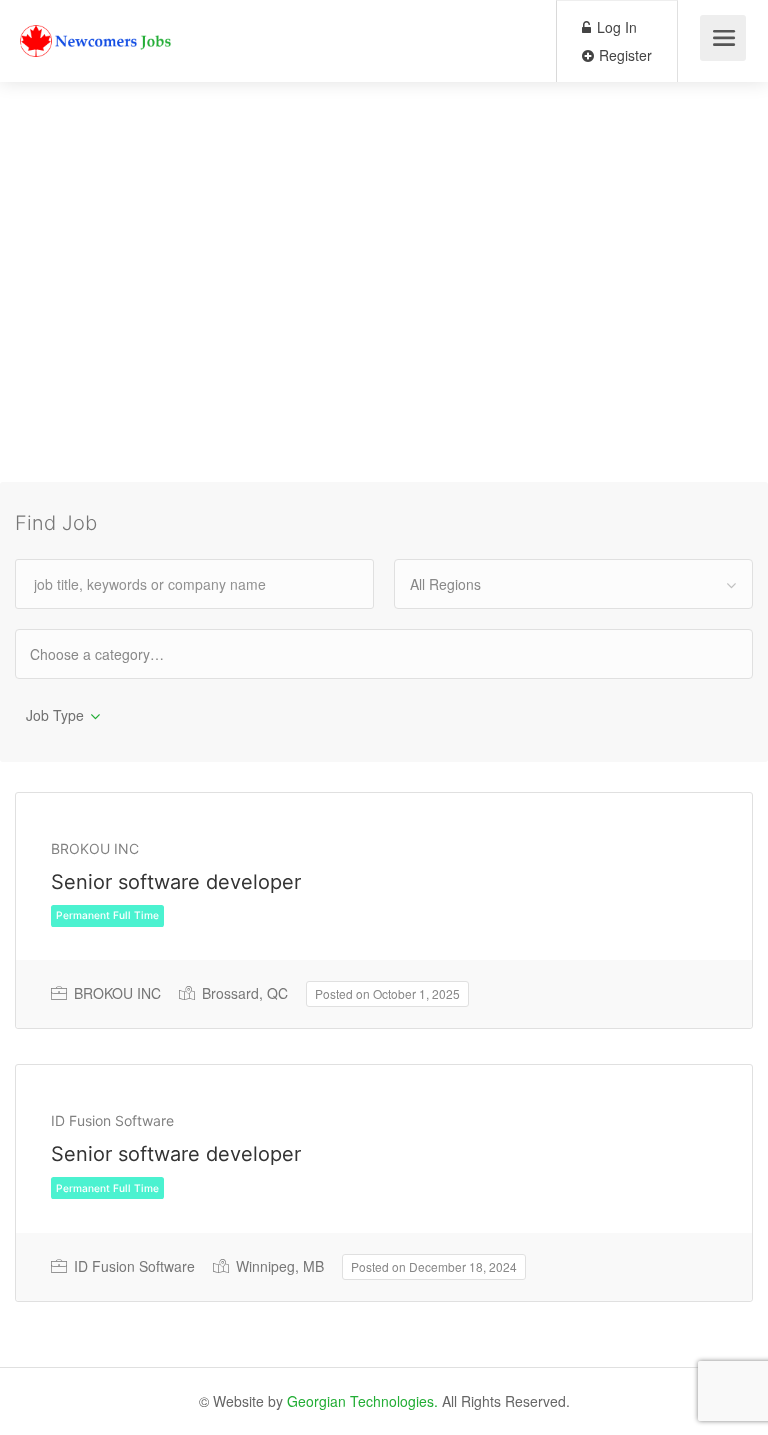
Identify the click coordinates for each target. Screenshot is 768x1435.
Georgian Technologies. (362, 1401)
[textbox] (114, 653)
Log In (615, 27)
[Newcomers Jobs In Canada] (97, 25)
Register (623, 55)
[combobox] (573, 584)
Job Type (55, 715)
